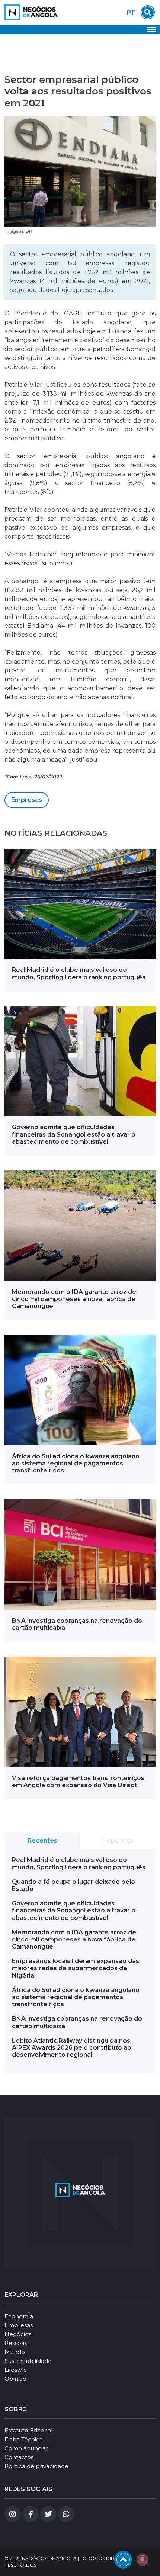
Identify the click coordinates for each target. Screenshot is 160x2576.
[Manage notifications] (143, 2560)
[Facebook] (31, 2514)
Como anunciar (26, 2448)
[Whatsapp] (66, 2514)
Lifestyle (16, 2370)
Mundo (15, 2352)
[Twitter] (48, 2514)
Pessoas (16, 2343)
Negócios (18, 2334)
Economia (19, 2316)
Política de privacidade (36, 2466)
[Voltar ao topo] (123, 2560)
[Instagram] (13, 2514)
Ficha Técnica (24, 2439)
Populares (118, 1841)
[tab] (42, 1841)
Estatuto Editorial (28, 2430)
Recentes (42, 1841)
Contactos (19, 2457)
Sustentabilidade (28, 2361)
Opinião (15, 2379)
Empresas (27, 800)
